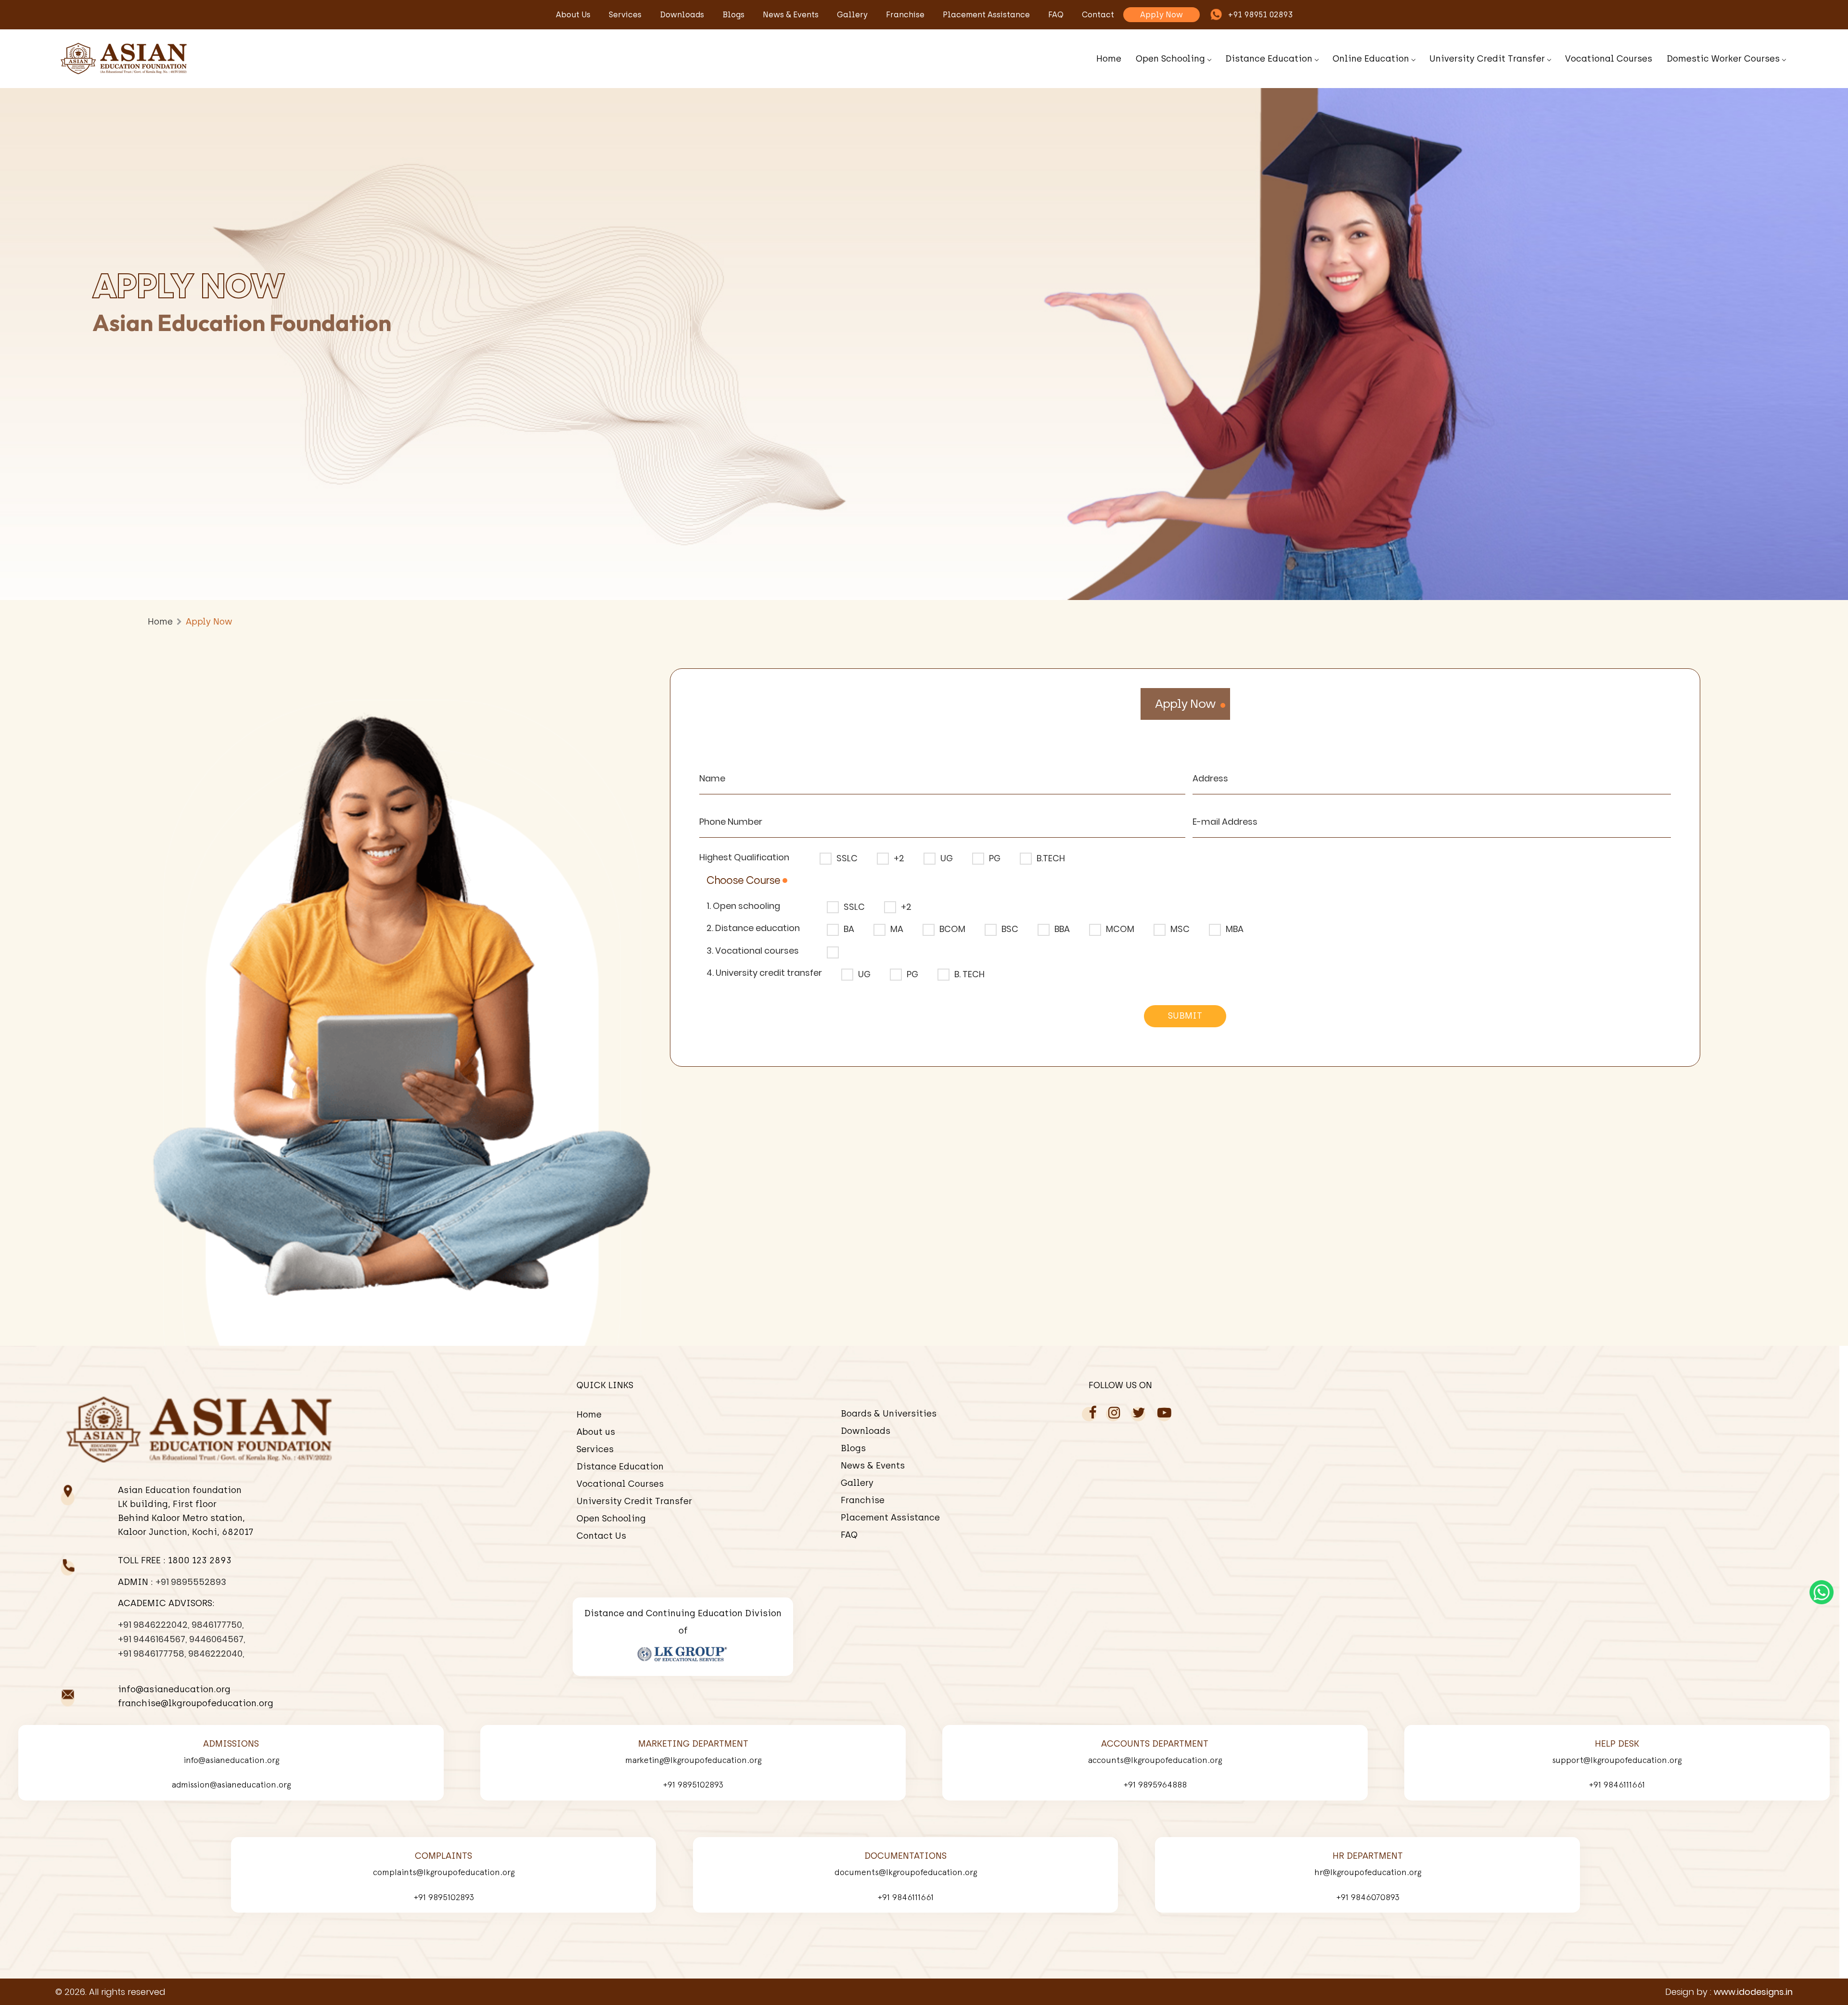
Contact (1098, 15)
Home (1109, 59)
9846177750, (218, 1625)
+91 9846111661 (1617, 1784)
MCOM (1120, 929)
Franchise (905, 15)
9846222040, (216, 1654)
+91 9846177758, (152, 1654)
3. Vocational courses (753, 951)
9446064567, (217, 1639)
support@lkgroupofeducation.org (1617, 1760)
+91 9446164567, (152, 1639)
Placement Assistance (986, 15)
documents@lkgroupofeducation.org (906, 1872)
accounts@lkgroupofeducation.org (1155, 1760)
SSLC (847, 858)
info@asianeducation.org (231, 1760)
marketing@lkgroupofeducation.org (693, 1760)
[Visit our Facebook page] (1092, 1413)
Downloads (682, 15)
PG (995, 858)
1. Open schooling (743, 906)
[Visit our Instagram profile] (1114, 1413)
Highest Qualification (744, 857)
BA (849, 929)
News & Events (791, 15)
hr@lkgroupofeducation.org (1368, 1872)
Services (625, 15)
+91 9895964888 (1155, 1784)
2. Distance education (753, 928)
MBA (1235, 929)
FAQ (1056, 15)
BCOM (952, 929)
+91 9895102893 (693, 1784)
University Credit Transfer (1487, 59)
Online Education (1371, 59)
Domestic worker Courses (1723, 59)
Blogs (733, 15)
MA (897, 929)
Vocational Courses (1609, 59)
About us (573, 15)
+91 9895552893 (191, 1582)
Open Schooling (1170, 59)
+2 (899, 858)
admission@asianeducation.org (231, 1784)
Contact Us (601, 1536)
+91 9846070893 (1368, 1897)
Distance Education (1269, 59)
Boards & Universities (889, 1414)
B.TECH (1051, 858)
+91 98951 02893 (1260, 15)
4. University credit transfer (764, 973)
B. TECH (969, 974)
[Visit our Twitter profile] (1139, 1413)
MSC (1180, 929)
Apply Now (1161, 15)
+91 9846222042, (154, 1625)
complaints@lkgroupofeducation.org (444, 1872)
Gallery (852, 15)
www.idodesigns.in (1753, 1992)
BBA (1062, 929)
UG (947, 858)
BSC (1010, 929)
